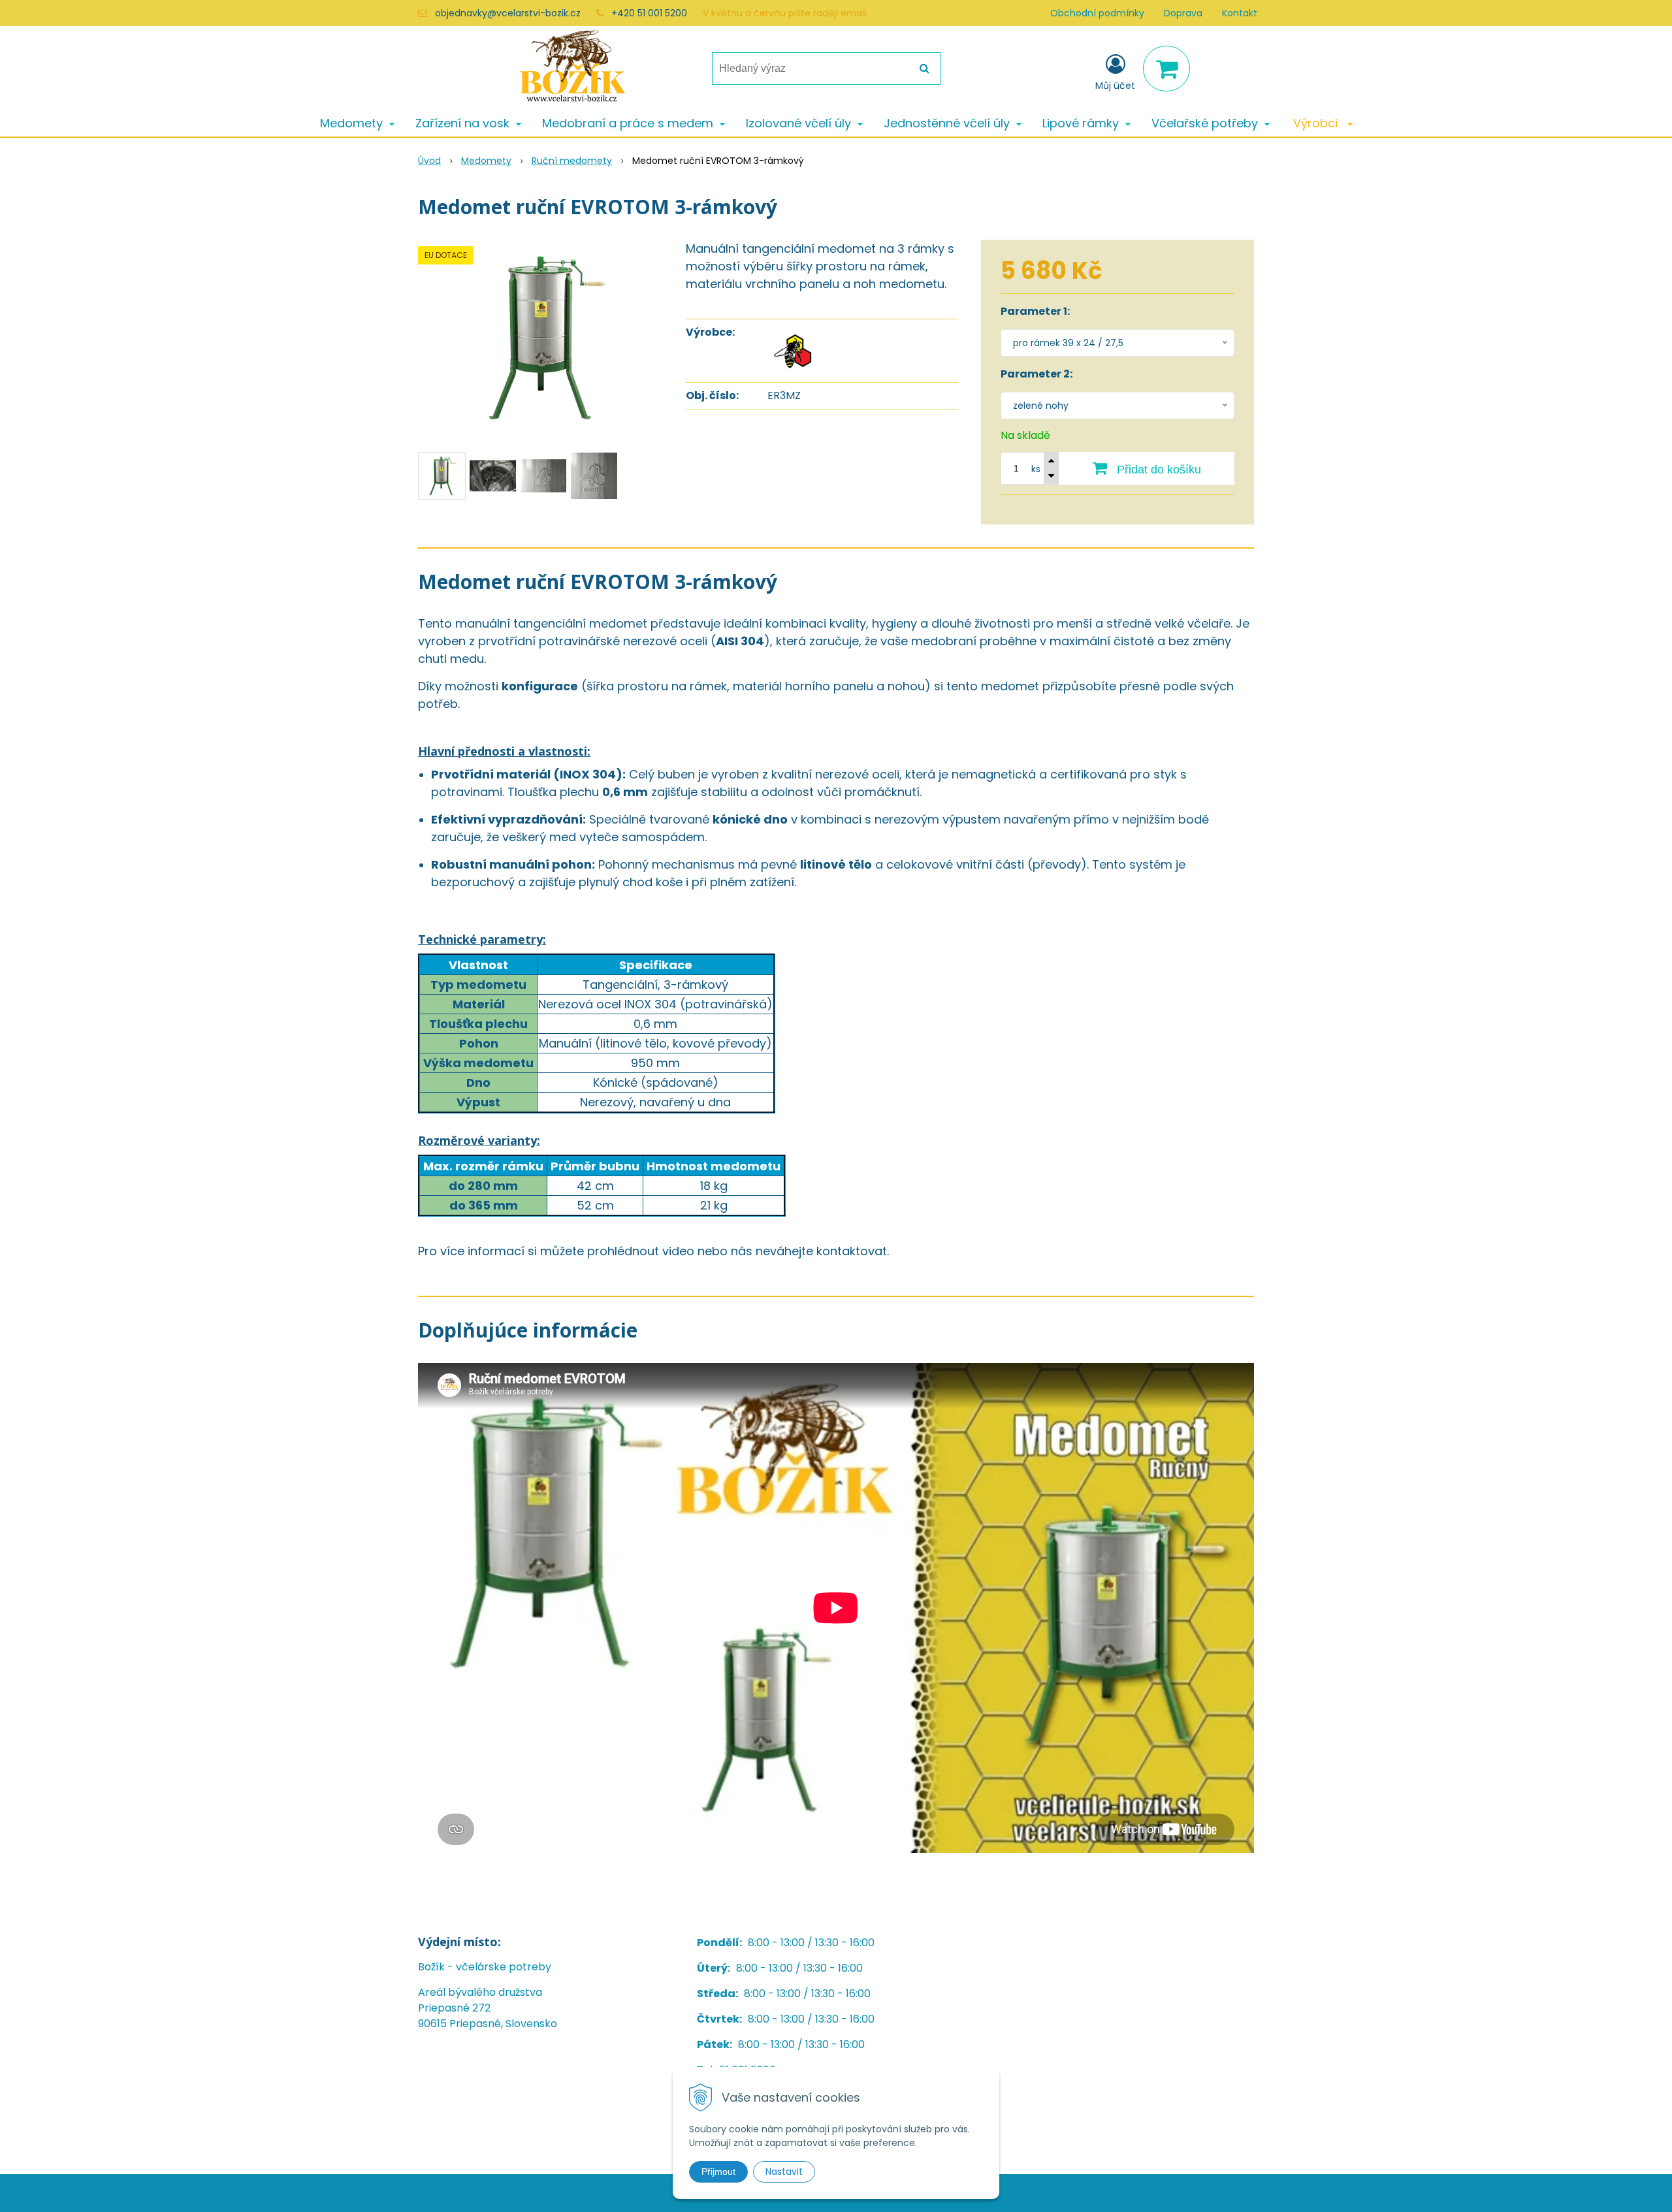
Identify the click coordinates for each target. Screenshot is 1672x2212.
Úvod (429, 161)
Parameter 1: (1035, 311)
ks (1036, 469)
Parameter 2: (1037, 374)
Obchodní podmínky (1097, 13)
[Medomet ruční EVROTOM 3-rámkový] (543, 338)
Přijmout (718, 2172)
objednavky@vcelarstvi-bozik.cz (508, 13)
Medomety (486, 161)
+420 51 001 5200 (649, 13)
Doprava (1183, 13)
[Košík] (1166, 69)
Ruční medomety (572, 161)
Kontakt (1240, 13)
